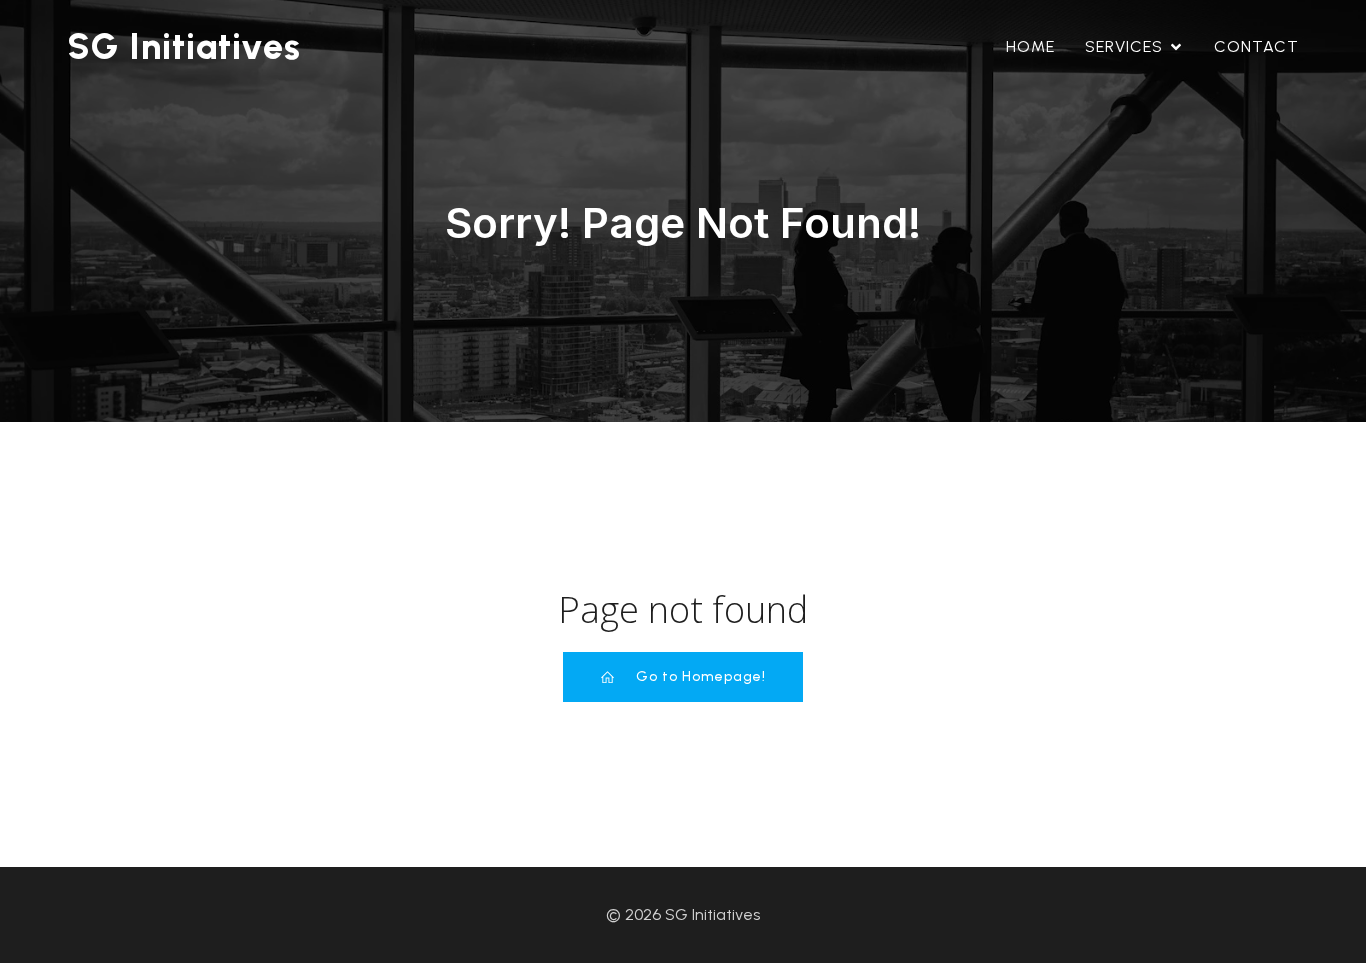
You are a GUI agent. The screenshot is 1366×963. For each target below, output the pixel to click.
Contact (1256, 46)
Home (1030, 46)
